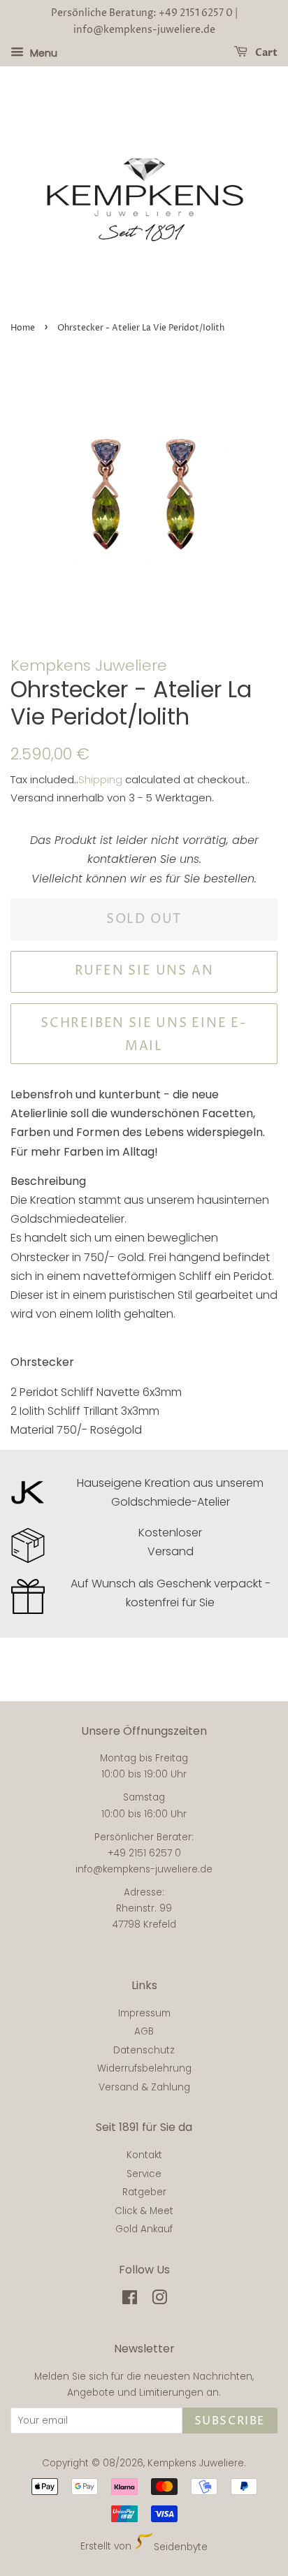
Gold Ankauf (144, 2229)
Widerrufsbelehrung (144, 2068)
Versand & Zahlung (144, 2087)
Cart (265, 53)
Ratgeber (144, 2192)
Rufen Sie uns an (144, 971)
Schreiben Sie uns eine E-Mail (144, 1034)
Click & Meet (144, 2211)
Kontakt (144, 2155)
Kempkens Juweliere (196, 2463)
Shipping (100, 779)
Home (23, 328)
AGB (144, 2031)
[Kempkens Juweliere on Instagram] (159, 2300)
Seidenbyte (180, 2547)
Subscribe (230, 2421)
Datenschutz (144, 2050)
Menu (42, 52)
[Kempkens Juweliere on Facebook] (130, 2300)
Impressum (144, 2013)
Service (144, 2174)
